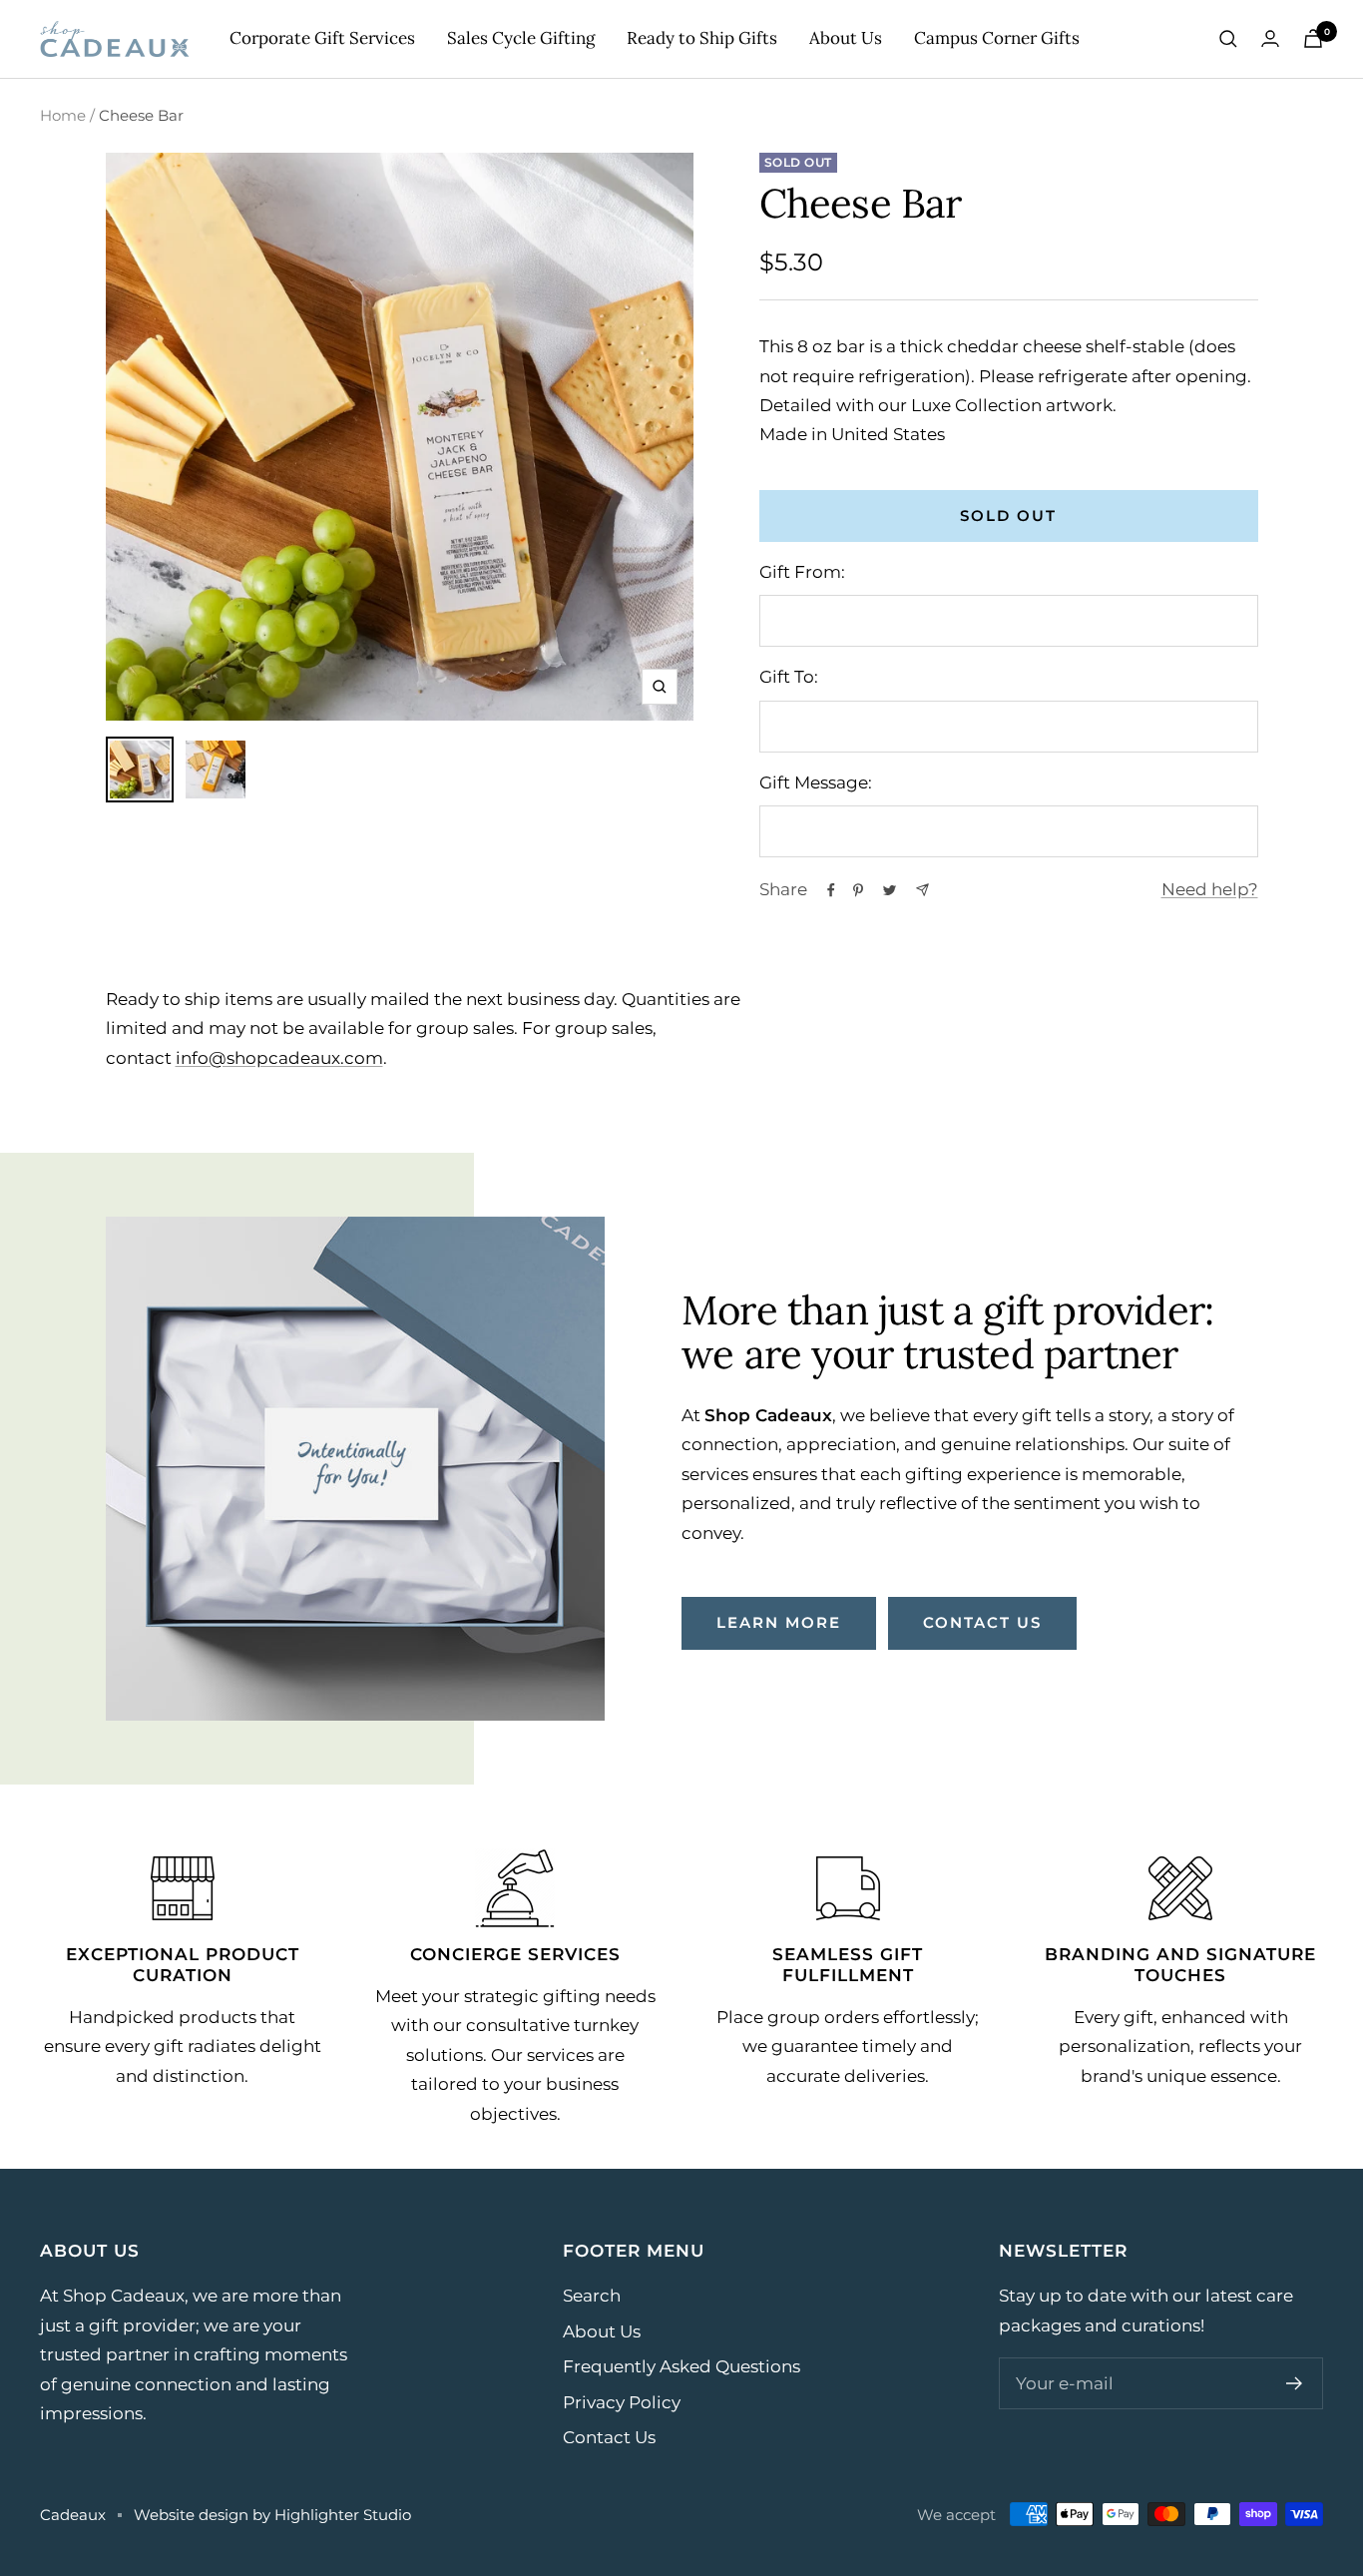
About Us (846, 38)
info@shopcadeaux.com (279, 1058)
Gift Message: (816, 782)
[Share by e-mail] (922, 890)
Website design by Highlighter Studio (272, 2515)
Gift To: (789, 677)
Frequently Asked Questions (681, 2366)
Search (592, 2296)
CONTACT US (982, 1622)
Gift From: (802, 572)
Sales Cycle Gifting (521, 38)
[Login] (1270, 38)
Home (63, 115)
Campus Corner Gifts (997, 38)
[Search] (1228, 39)
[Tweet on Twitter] (890, 890)
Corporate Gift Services (322, 38)
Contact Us (609, 2437)
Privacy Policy (622, 2402)
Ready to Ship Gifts (702, 38)
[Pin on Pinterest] (858, 890)
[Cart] (1313, 38)
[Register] (1295, 2383)
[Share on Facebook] (831, 890)
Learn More (779, 1622)
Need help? (1210, 889)
